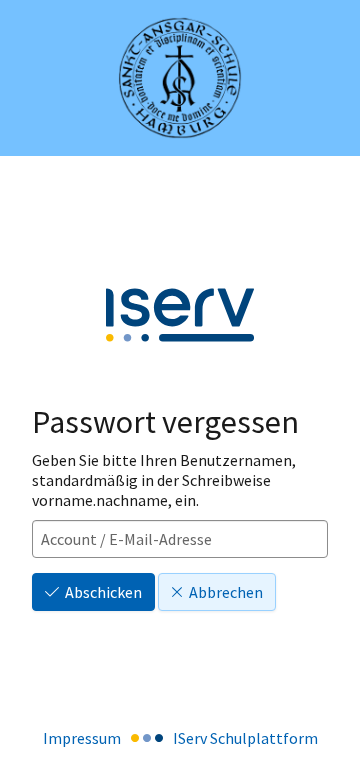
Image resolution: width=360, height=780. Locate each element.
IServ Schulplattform (245, 738)
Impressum (82, 738)
